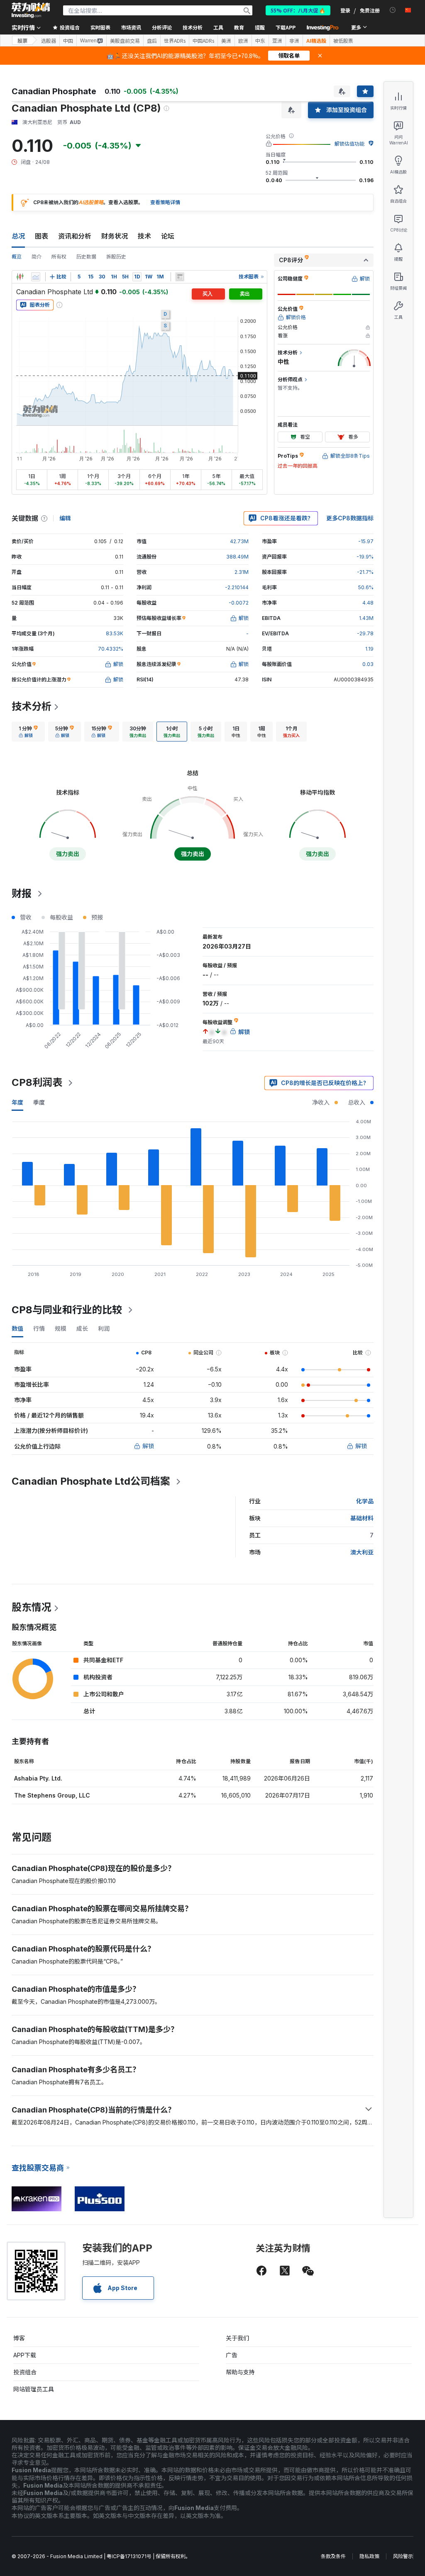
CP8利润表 (37, 1082)
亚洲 (277, 41)
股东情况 (32, 1607)
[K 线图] (20, 277)
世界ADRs (175, 41)
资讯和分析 (75, 236)
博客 (19, 2338)
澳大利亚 (362, 1552)
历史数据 (86, 257)
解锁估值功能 (349, 144)
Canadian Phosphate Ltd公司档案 (91, 1481)
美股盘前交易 (125, 41)
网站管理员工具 (34, 2389)
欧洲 (243, 41)
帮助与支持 (240, 2372)
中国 (68, 41)
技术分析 (32, 706)
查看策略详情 (165, 202)
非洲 (294, 41)
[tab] (28, 732)
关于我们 (237, 2338)
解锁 (148, 1446)
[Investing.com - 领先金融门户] (31, 10)
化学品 (365, 1501)
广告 (232, 2355)
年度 (17, 1102)
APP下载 (25, 2355)
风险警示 (403, 2556)
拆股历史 (116, 257)
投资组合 (25, 2372)
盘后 (152, 41)
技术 (144, 236)
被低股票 (343, 41)
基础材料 (362, 1518)
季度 (39, 1102)
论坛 (168, 236)
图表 (42, 236)
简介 (37, 257)
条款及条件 (333, 2556)
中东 (260, 41)
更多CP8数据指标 (350, 518)
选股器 (49, 41)
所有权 (59, 257)
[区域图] (36, 277)
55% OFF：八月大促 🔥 (298, 10)
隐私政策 (369, 2556)
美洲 (226, 41)
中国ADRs (203, 41)
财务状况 (115, 236)
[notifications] (393, 10)
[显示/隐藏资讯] (180, 277)
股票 (22, 40)
